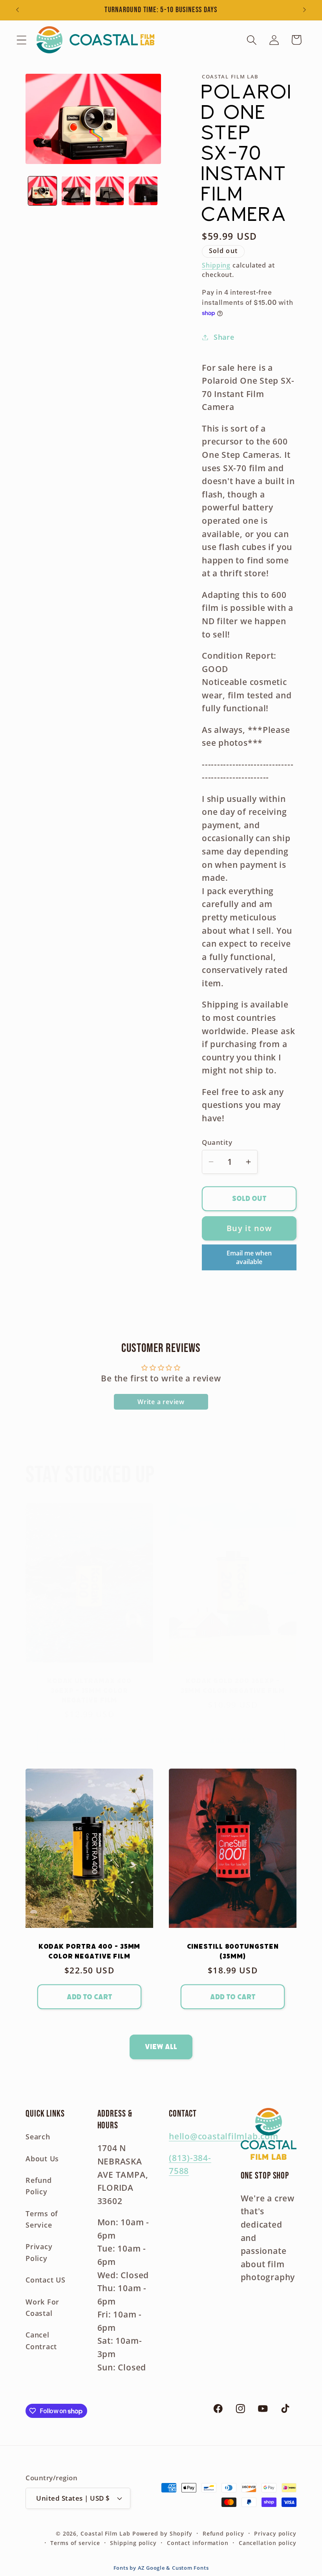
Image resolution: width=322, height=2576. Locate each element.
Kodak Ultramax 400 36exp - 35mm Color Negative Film (89, 1690)
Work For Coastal (42, 2307)
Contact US (46, 2280)
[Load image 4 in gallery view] (143, 191)
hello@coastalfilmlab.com (224, 2136)
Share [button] (224, 337)
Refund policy (223, 2533)
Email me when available (249, 1257)
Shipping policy (133, 2543)
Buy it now (249, 1228)
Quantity (217, 1142)
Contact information (198, 2543)
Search (38, 2137)
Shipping (216, 265)
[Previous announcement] (17, 10)
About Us (42, 2159)
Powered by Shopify (162, 2533)
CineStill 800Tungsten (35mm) (233, 1952)
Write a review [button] (161, 1402)
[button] (21, 40)
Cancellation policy (268, 2543)
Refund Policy (39, 2186)
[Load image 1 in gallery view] (43, 191)
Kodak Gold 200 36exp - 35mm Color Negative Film (233, 1686)
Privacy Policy (39, 2252)
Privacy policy (275, 2533)
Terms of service (75, 2543)
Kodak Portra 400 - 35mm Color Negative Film (90, 1952)
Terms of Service (42, 2219)
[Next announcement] (305, 10)
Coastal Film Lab (105, 2533)
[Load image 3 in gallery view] (110, 191)
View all (161, 2047)
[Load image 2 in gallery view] (76, 191)
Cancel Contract (41, 2340)
